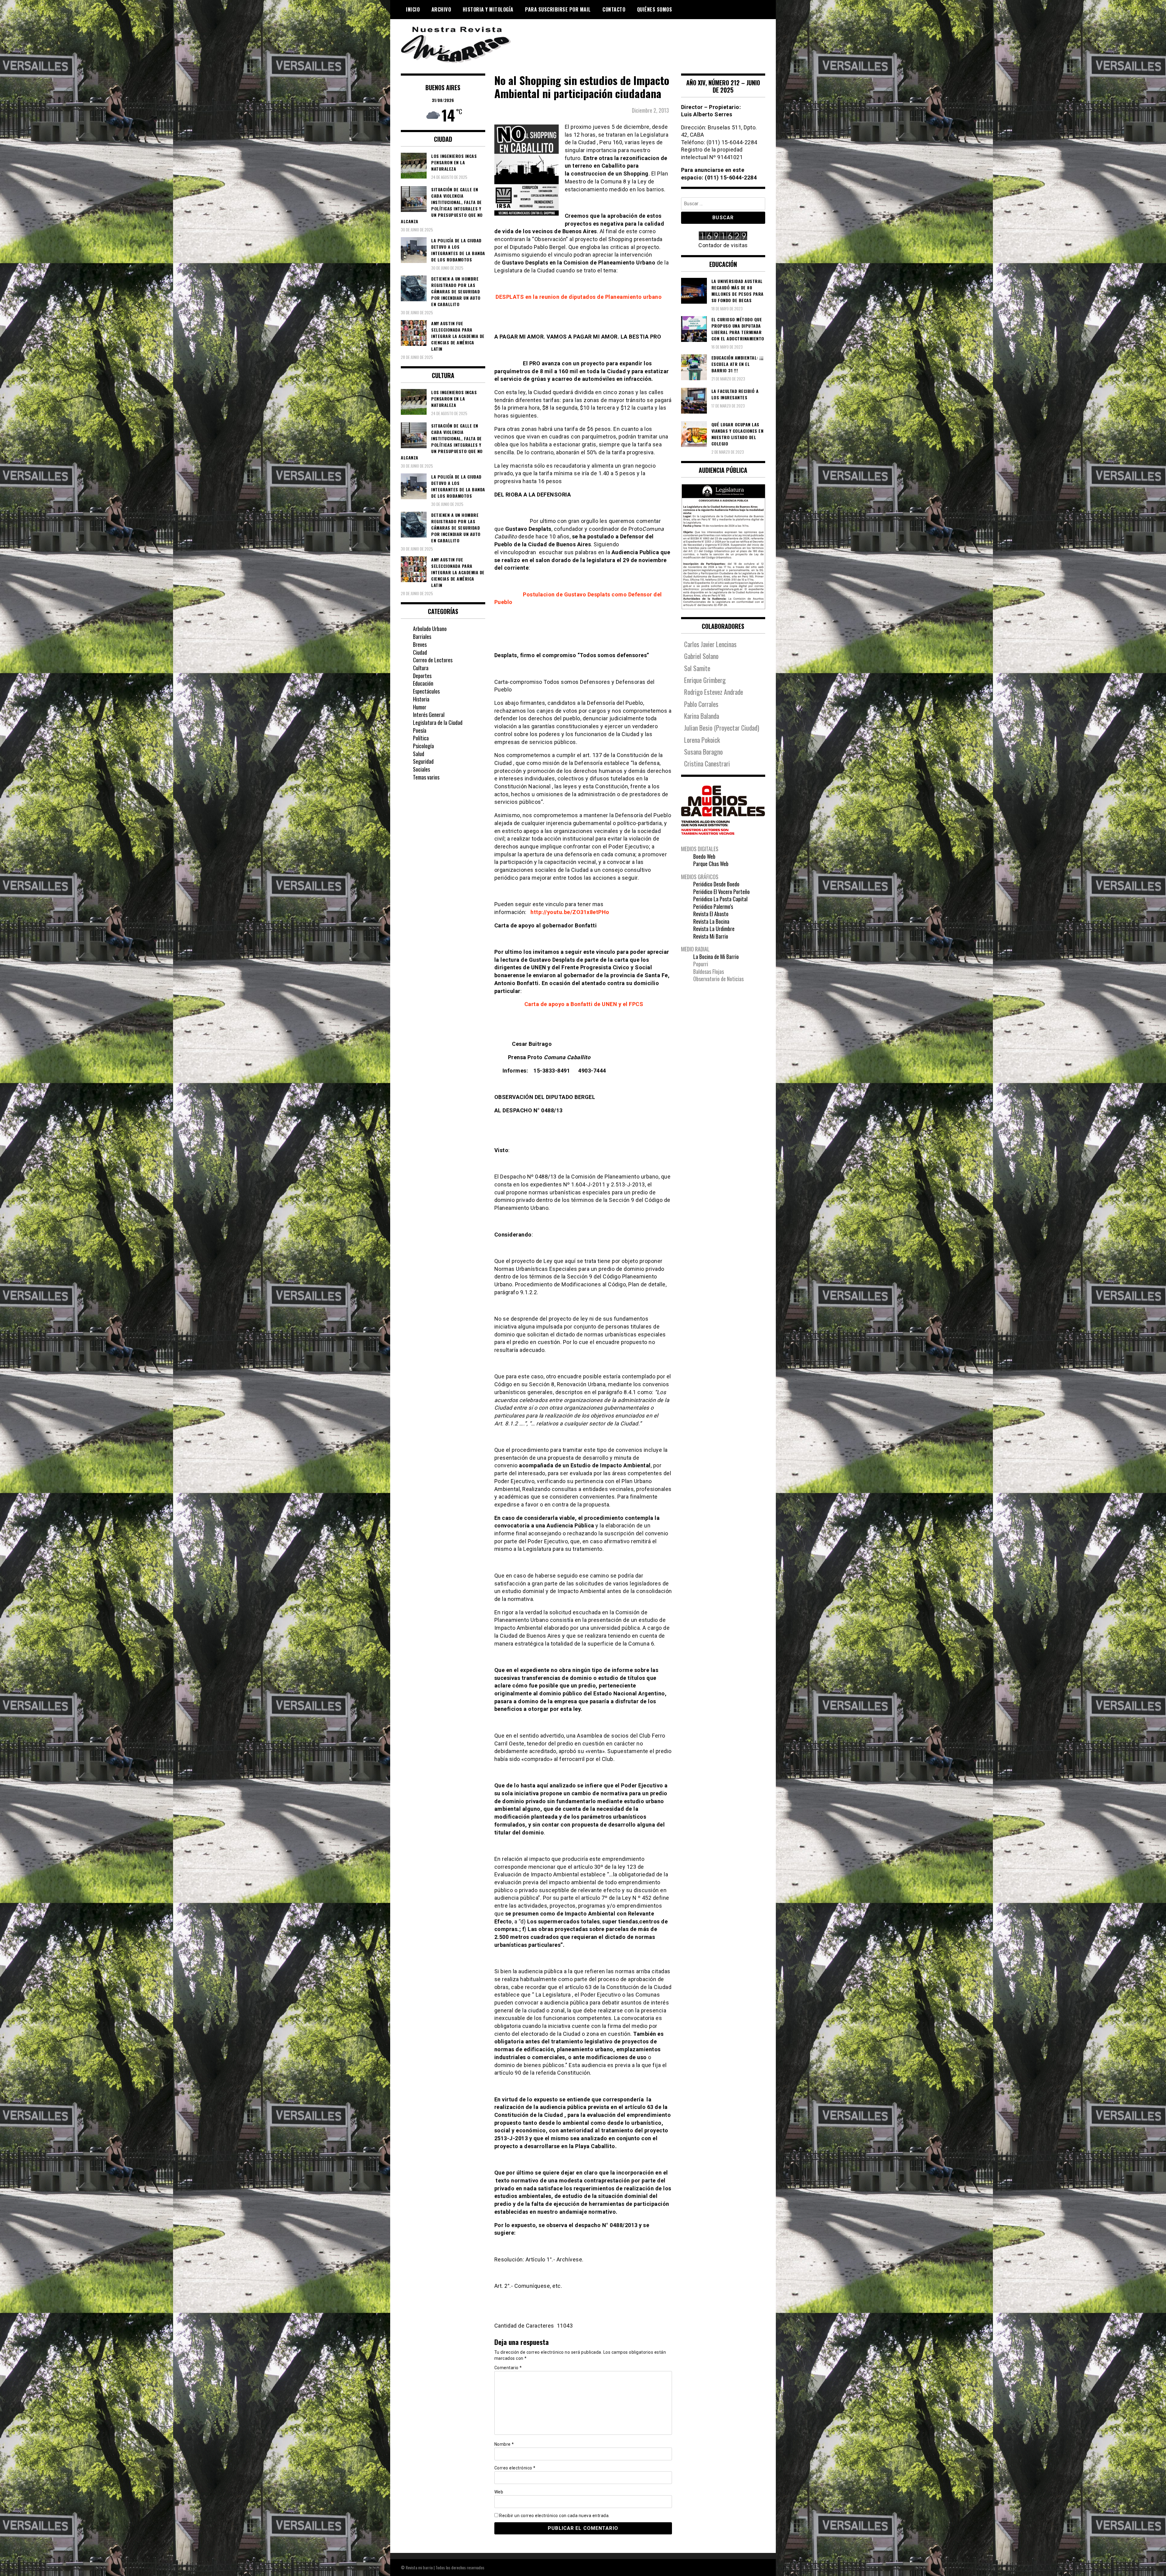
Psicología (423, 746)
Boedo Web (704, 856)
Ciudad (420, 652)
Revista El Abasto (711, 914)
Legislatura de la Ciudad (438, 722)
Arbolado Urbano (430, 629)
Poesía (420, 730)
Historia (421, 699)
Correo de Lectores (433, 660)
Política (421, 738)
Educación (423, 683)
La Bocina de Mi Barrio (716, 957)
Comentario (508, 2368)
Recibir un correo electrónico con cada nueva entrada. (554, 2516)
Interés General (429, 715)
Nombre (504, 2444)
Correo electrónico (515, 2468)
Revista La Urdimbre (714, 929)
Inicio (413, 9)
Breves (420, 644)
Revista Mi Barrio (711, 936)
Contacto (614, 9)
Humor (420, 707)
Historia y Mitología (488, 9)
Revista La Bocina (711, 921)
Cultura (421, 668)
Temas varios (426, 777)
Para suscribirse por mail (558, 9)
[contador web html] (723, 236)
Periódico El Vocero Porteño (721, 892)
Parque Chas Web (711, 864)
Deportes (422, 676)
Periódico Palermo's (713, 906)
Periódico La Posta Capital (720, 899)
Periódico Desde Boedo (716, 884)
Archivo (441, 9)
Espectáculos (426, 691)
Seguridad (423, 761)
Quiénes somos (655, 9)
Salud (419, 754)
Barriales (422, 636)
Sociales (421, 769)
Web (499, 2492)
